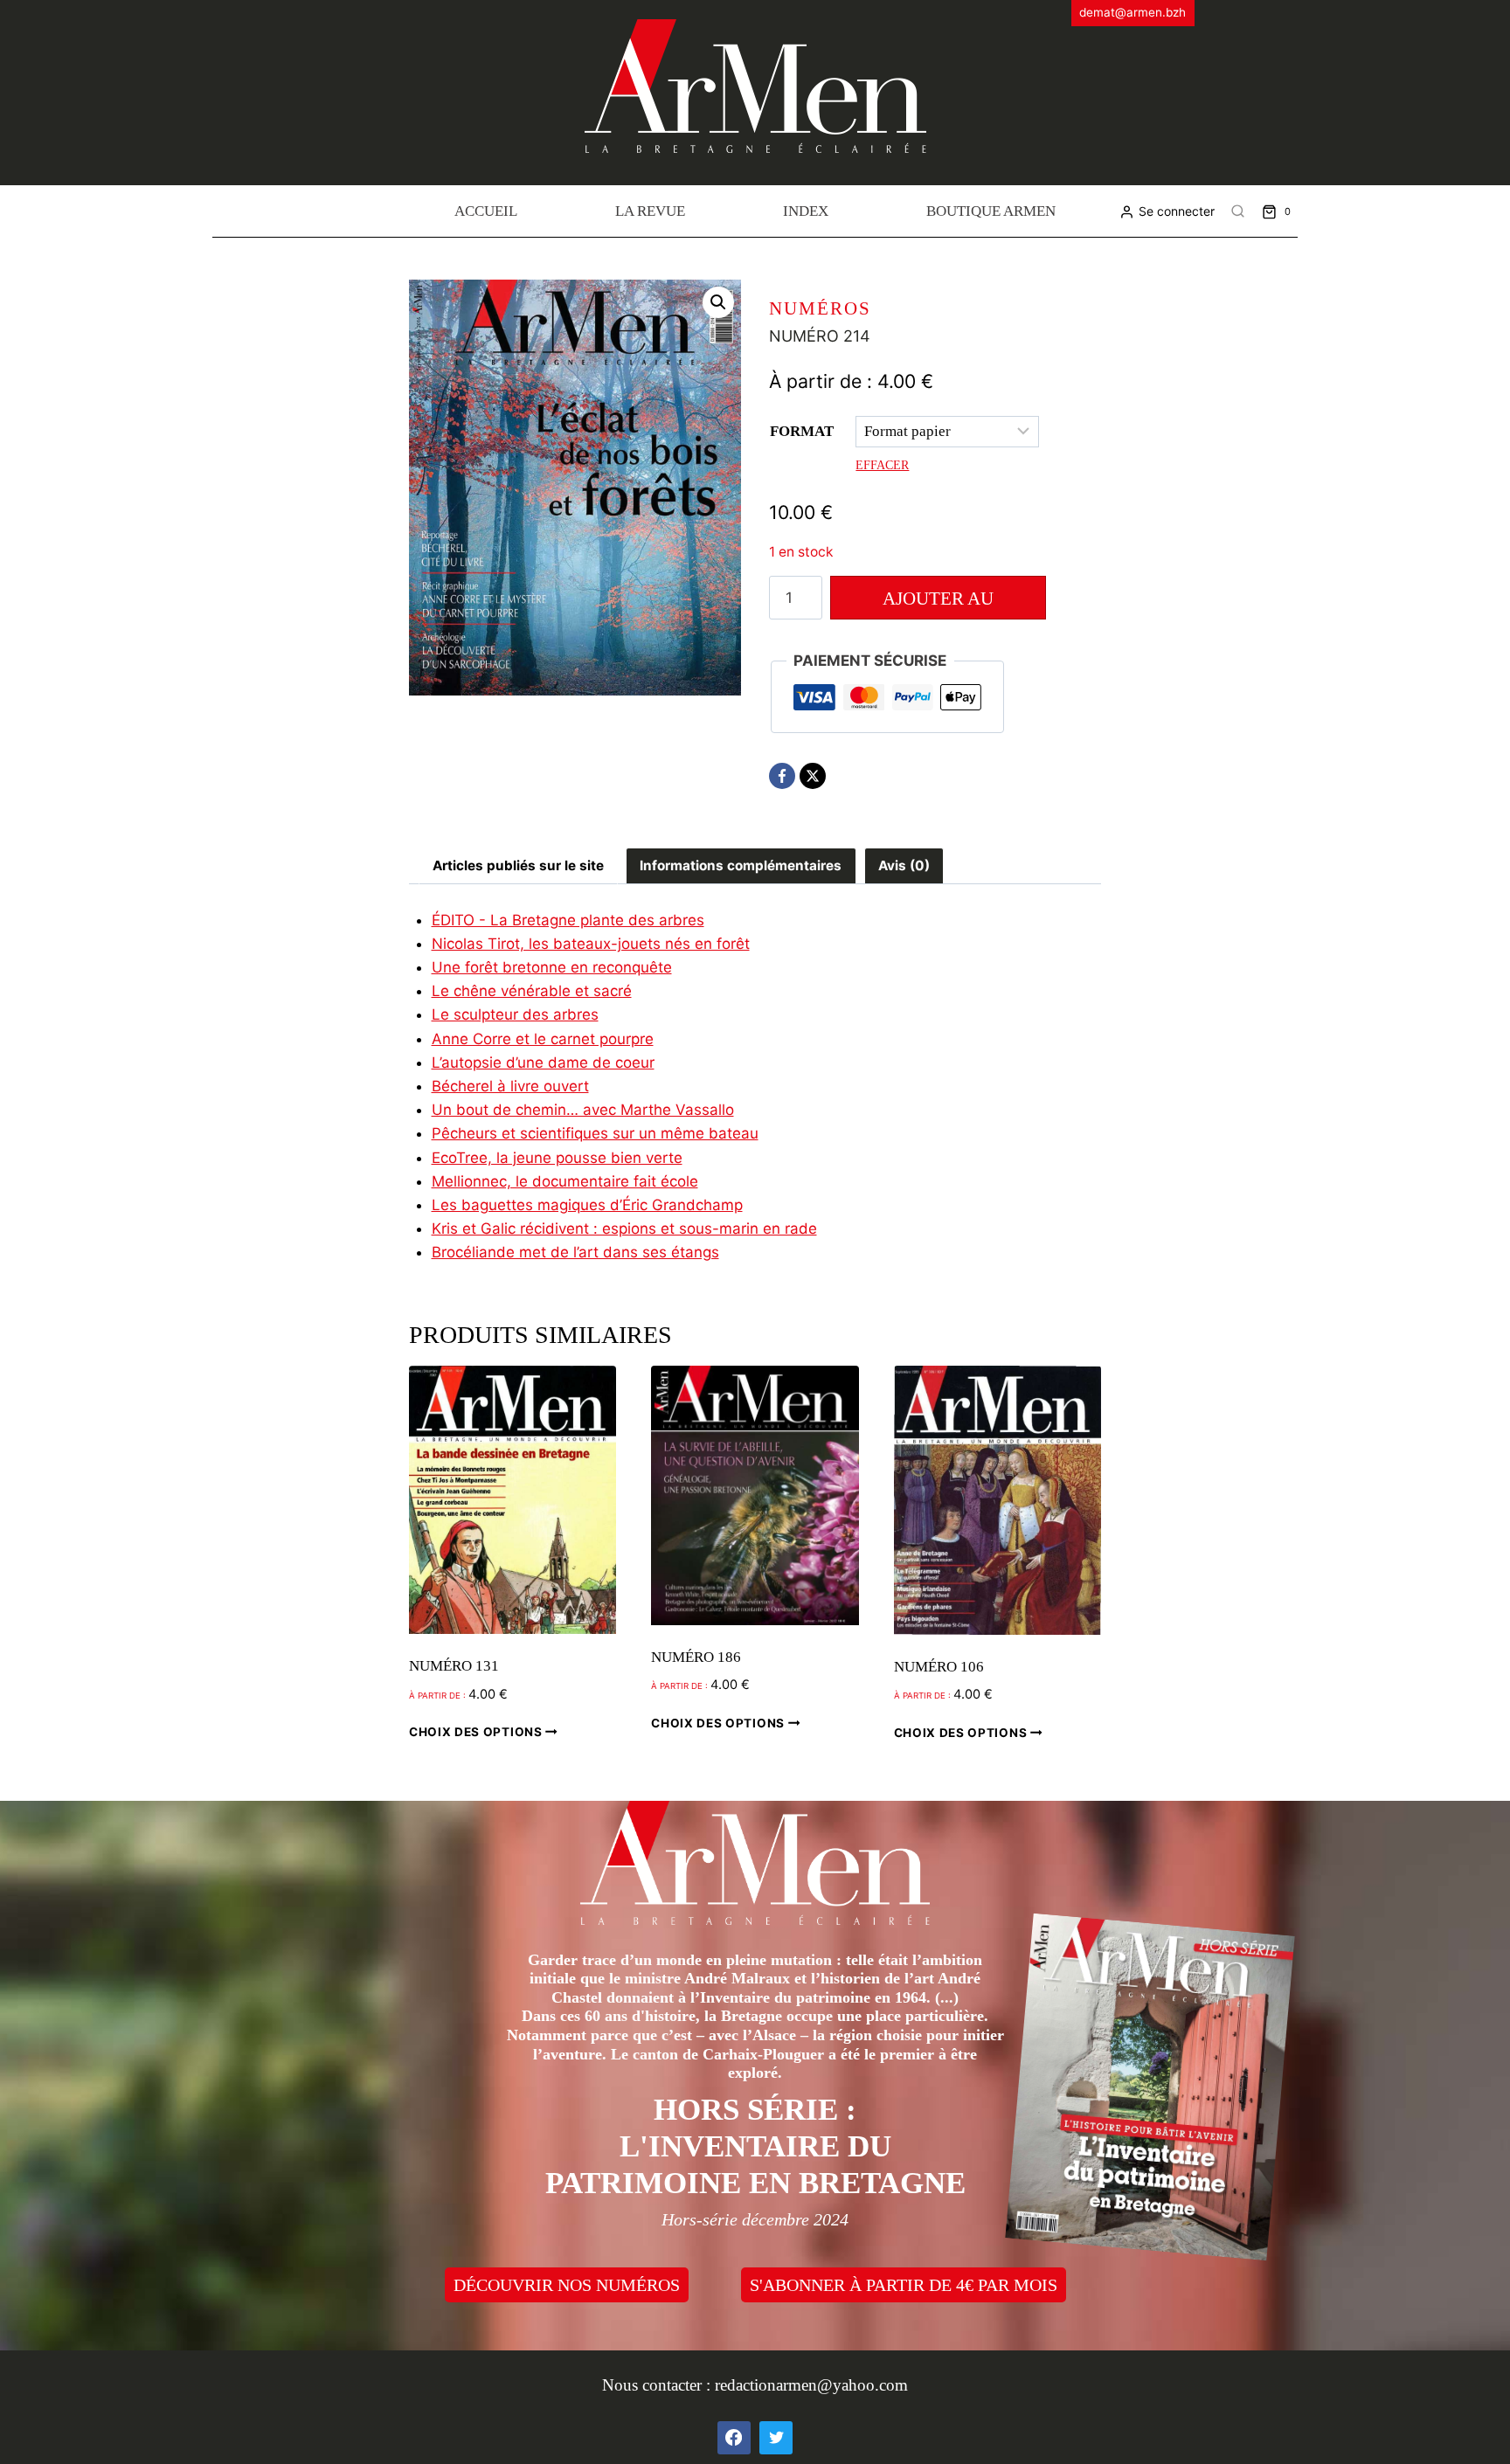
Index (806, 211)
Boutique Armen (991, 211)
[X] (813, 776)
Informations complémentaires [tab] (741, 865)
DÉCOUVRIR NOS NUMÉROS (567, 2285)
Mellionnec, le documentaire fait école (565, 1181)
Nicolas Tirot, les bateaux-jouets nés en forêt (591, 944)
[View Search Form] (1238, 211)
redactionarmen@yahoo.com (811, 2385)
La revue (650, 211)
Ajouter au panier (938, 604)
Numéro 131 (454, 1666)
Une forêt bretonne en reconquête (552, 967)
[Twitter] (776, 2438)
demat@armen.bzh (1132, 12)
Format (802, 431)
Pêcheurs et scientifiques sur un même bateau (595, 1133)
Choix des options (477, 1732)
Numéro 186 (696, 1657)
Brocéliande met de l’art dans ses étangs (575, 1252)
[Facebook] (782, 776)
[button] (718, 302)
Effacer (882, 465)
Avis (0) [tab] (904, 865)
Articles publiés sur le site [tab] (518, 865)
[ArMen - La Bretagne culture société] (755, 86)
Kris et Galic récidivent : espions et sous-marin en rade (624, 1229)
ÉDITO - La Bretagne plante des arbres (568, 920)
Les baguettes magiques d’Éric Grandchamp (587, 1205)
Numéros (820, 308)
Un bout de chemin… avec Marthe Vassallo (583, 1110)
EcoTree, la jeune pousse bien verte (557, 1158)
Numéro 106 (939, 1667)
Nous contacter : (658, 2385)
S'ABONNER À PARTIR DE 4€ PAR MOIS (904, 2285)
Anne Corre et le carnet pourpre (543, 1039)
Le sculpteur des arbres (515, 1014)
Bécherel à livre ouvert (510, 1086)
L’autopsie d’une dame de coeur (543, 1062)
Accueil (486, 211)
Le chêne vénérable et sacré (532, 991)
